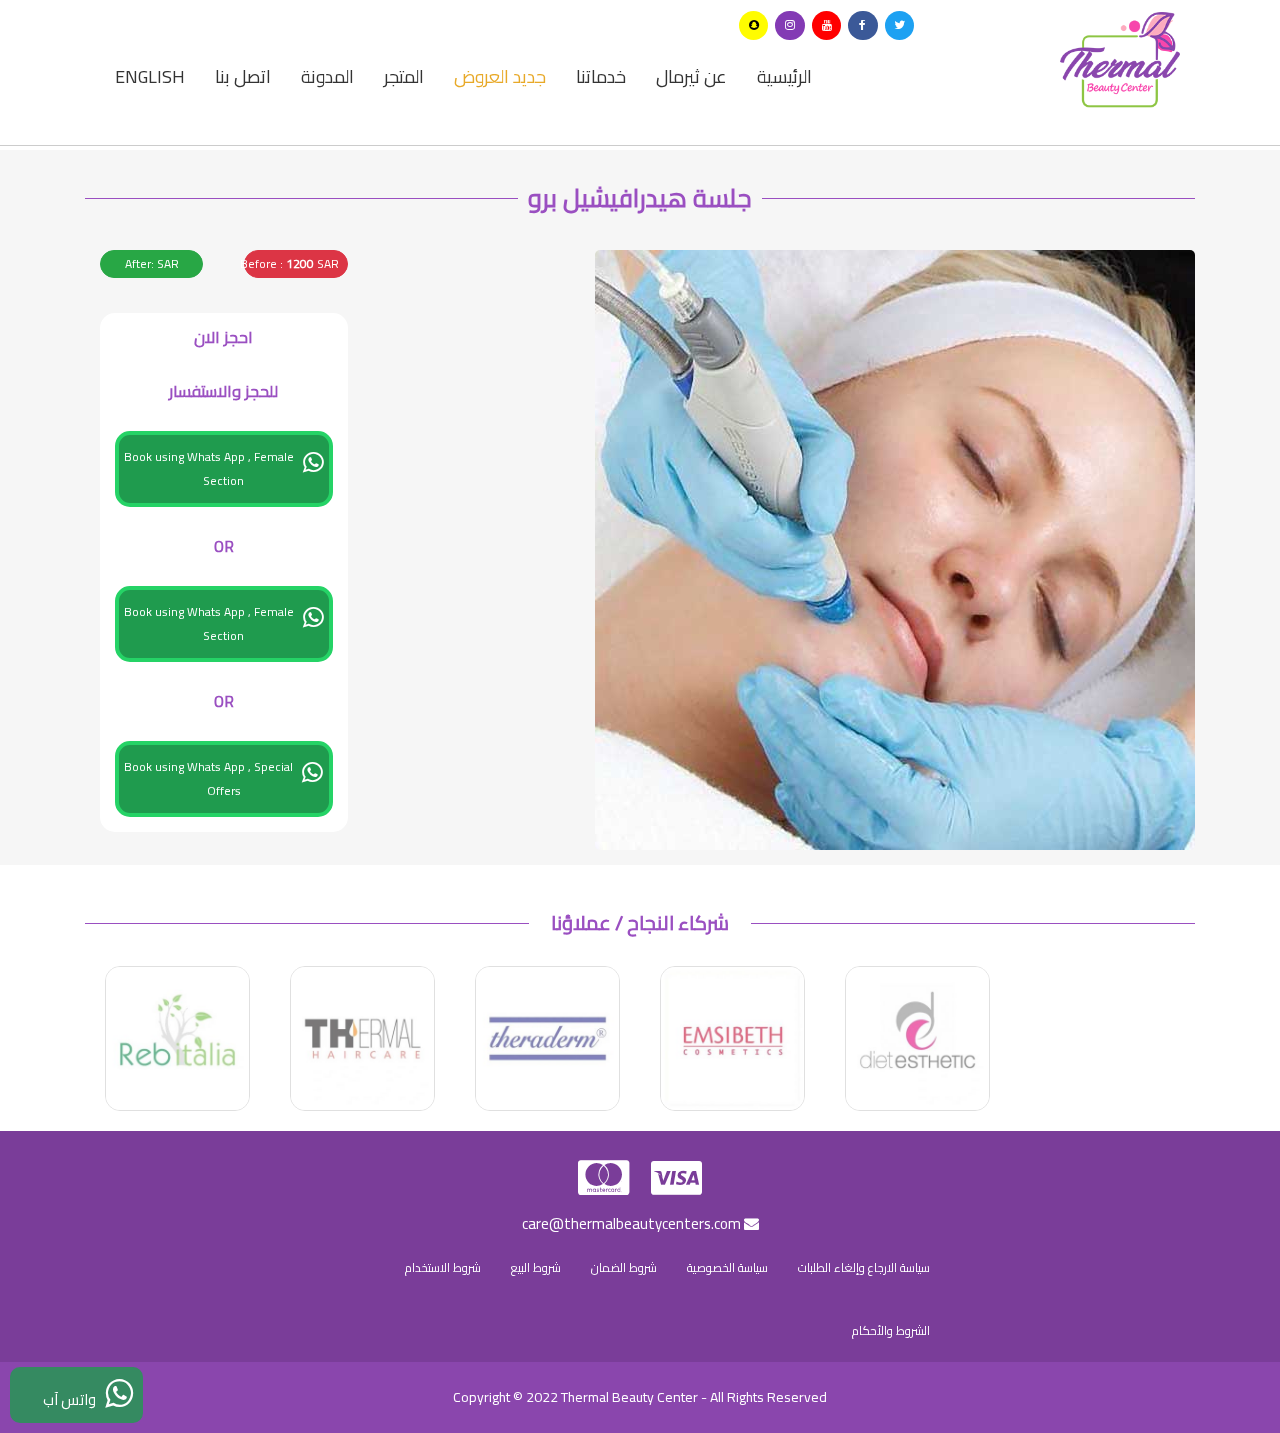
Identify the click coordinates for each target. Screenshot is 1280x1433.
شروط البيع (536, 1267)
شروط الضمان (624, 1267)
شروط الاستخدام (443, 1267)
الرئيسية (784, 76)
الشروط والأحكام (891, 1330)
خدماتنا (601, 76)
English (150, 76)
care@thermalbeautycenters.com (633, 1223)
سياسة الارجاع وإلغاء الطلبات (864, 1267)
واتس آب (74, 1399)
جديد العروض (500, 76)
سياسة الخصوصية (727, 1267)
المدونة (327, 76)
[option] (917, 1038)
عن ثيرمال (691, 76)
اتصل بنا (243, 76)
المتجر (404, 76)
